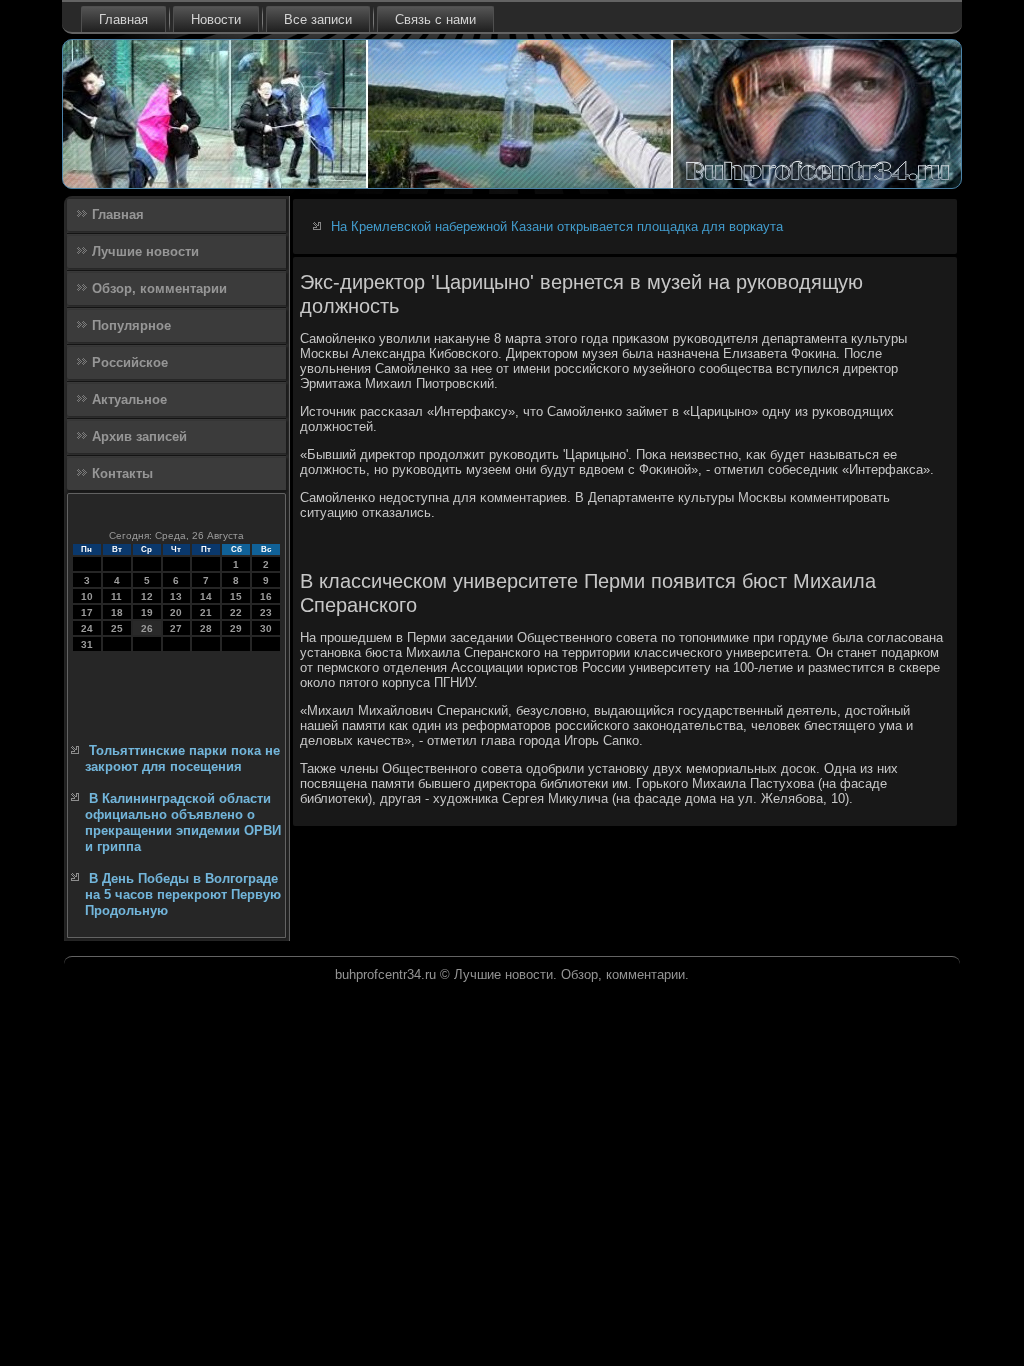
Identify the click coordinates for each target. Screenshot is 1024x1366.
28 (206, 628)
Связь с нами (435, 19)
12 (147, 596)
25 (117, 628)
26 (147, 628)
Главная (123, 19)
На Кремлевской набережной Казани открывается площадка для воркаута (557, 226)
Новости (216, 19)
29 (236, 628)
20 (176, 612)
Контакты (122, 473)
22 (236, 612)
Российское (130, 362)
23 (266, 612)
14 (206, 596)
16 (266, 596)
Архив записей (139, 436)
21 (206, 612)
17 (87, 612)
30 (266, 628)
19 (147, 612)
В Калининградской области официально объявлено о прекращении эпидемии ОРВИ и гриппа (183, 823)
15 (236, 596)
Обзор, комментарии (159, 288)
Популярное (131, 325)
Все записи (318, 19)
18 (117, 612)
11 (116, 596)
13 (176, 596)
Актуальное (129, 399)
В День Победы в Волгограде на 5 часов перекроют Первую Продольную (183, 895)
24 (87, 628)
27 (176, 628)
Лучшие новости (145, 251)
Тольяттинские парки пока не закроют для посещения (182, 758)
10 (87, 596)
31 (87, 644)
